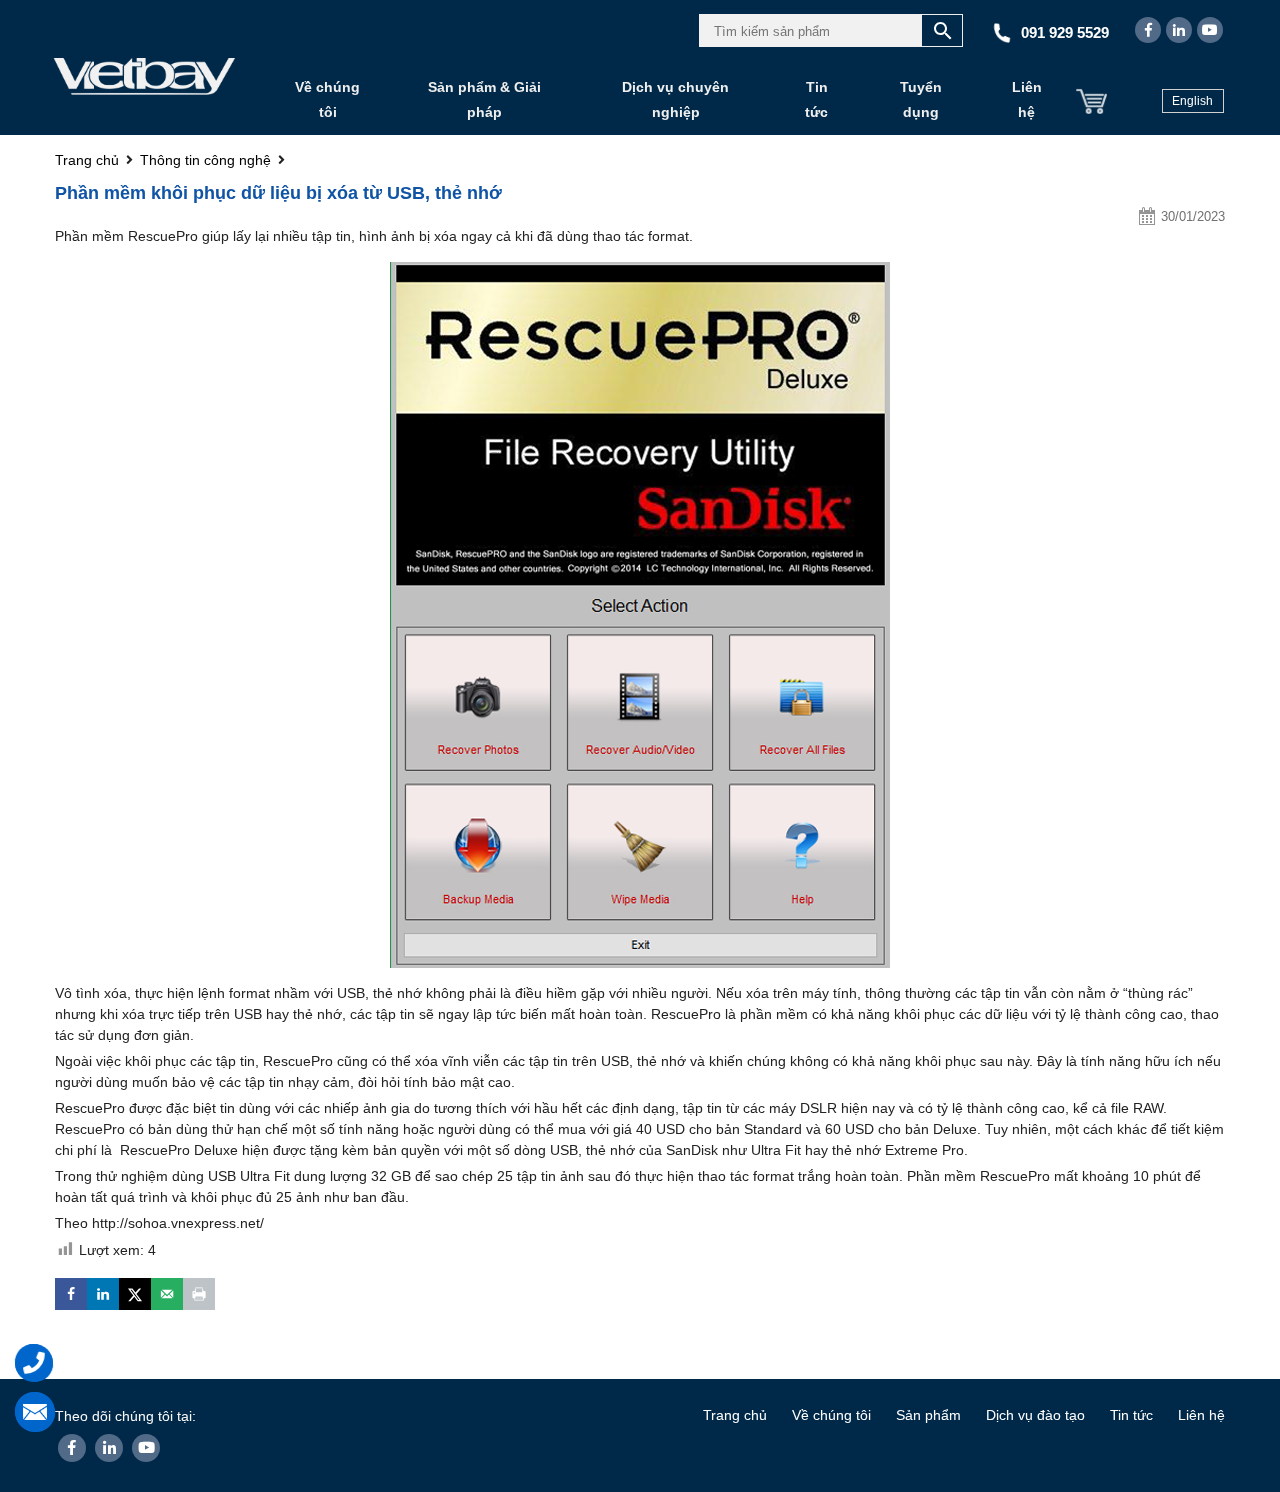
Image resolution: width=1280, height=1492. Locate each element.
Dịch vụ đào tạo (1035, 1415)
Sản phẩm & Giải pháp (484, 99)
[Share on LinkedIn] (103, 1294)
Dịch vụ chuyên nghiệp (675, 99)
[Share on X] (135, 1294)
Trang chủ (735, 1415)
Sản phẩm (928, 1415)
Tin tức (816, 99)
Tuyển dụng (921, 99)
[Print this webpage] (199, 1294)
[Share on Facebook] (71, 1294)
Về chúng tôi (327, 99)
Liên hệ (1027, 99)
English (1192, 101)
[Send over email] (167, 1294)
